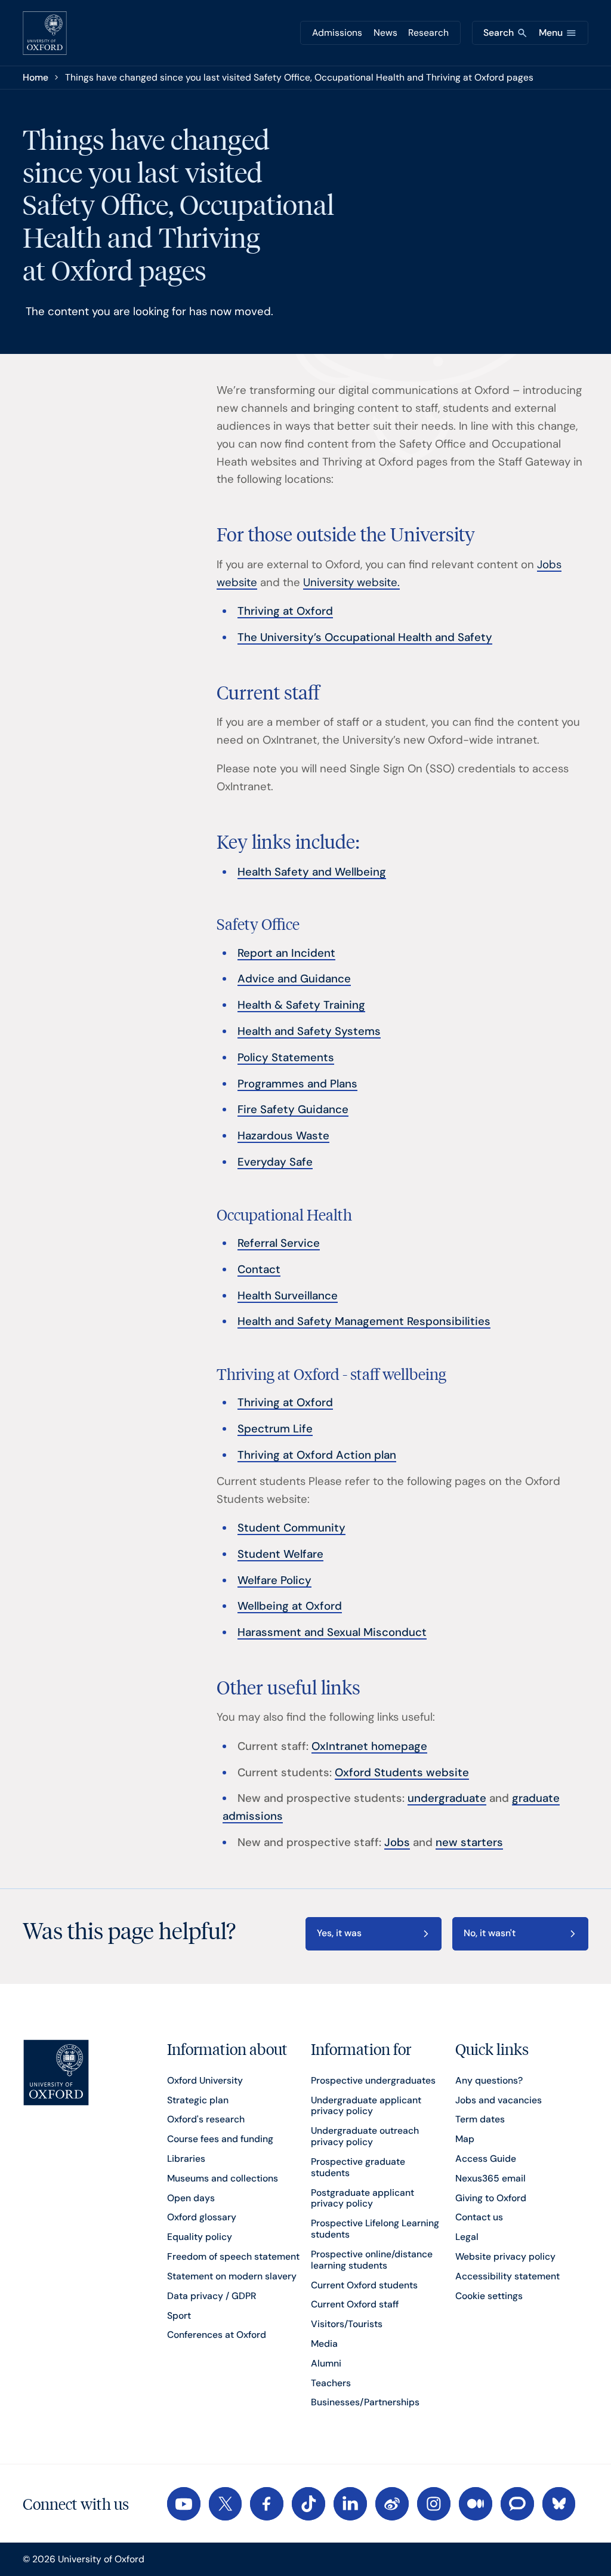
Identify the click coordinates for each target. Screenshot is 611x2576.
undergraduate (447, 1798)
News (385, 33)
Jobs (397, 1842)
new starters (469, 1842)
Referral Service (279, 1243)
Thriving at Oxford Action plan (317, 1455)
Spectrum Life (275, 1429)
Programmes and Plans (297, 1084)
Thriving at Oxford (285, 611)
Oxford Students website (402, 1773)
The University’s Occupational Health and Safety (365, 637)
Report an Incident (286, 953)
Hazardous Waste (283, 1136)
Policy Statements (286, 1058)
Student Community (291, 1528)
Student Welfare (280, 1554)
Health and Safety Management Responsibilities (364, 1321)
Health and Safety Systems (309, 1031)
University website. (351, 583)
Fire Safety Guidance (293, 1110)
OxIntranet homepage (369, 1746)
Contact (259, 1269)
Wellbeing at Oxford (290, 1606)
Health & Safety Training (301, 1005)
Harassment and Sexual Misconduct (332, 1632)
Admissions (337, 33)
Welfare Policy (274, 1580)
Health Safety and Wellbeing (312, 872)
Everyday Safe (275, 1162)
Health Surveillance (288, 1296)
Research (428, 33)
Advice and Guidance (294, 979)
